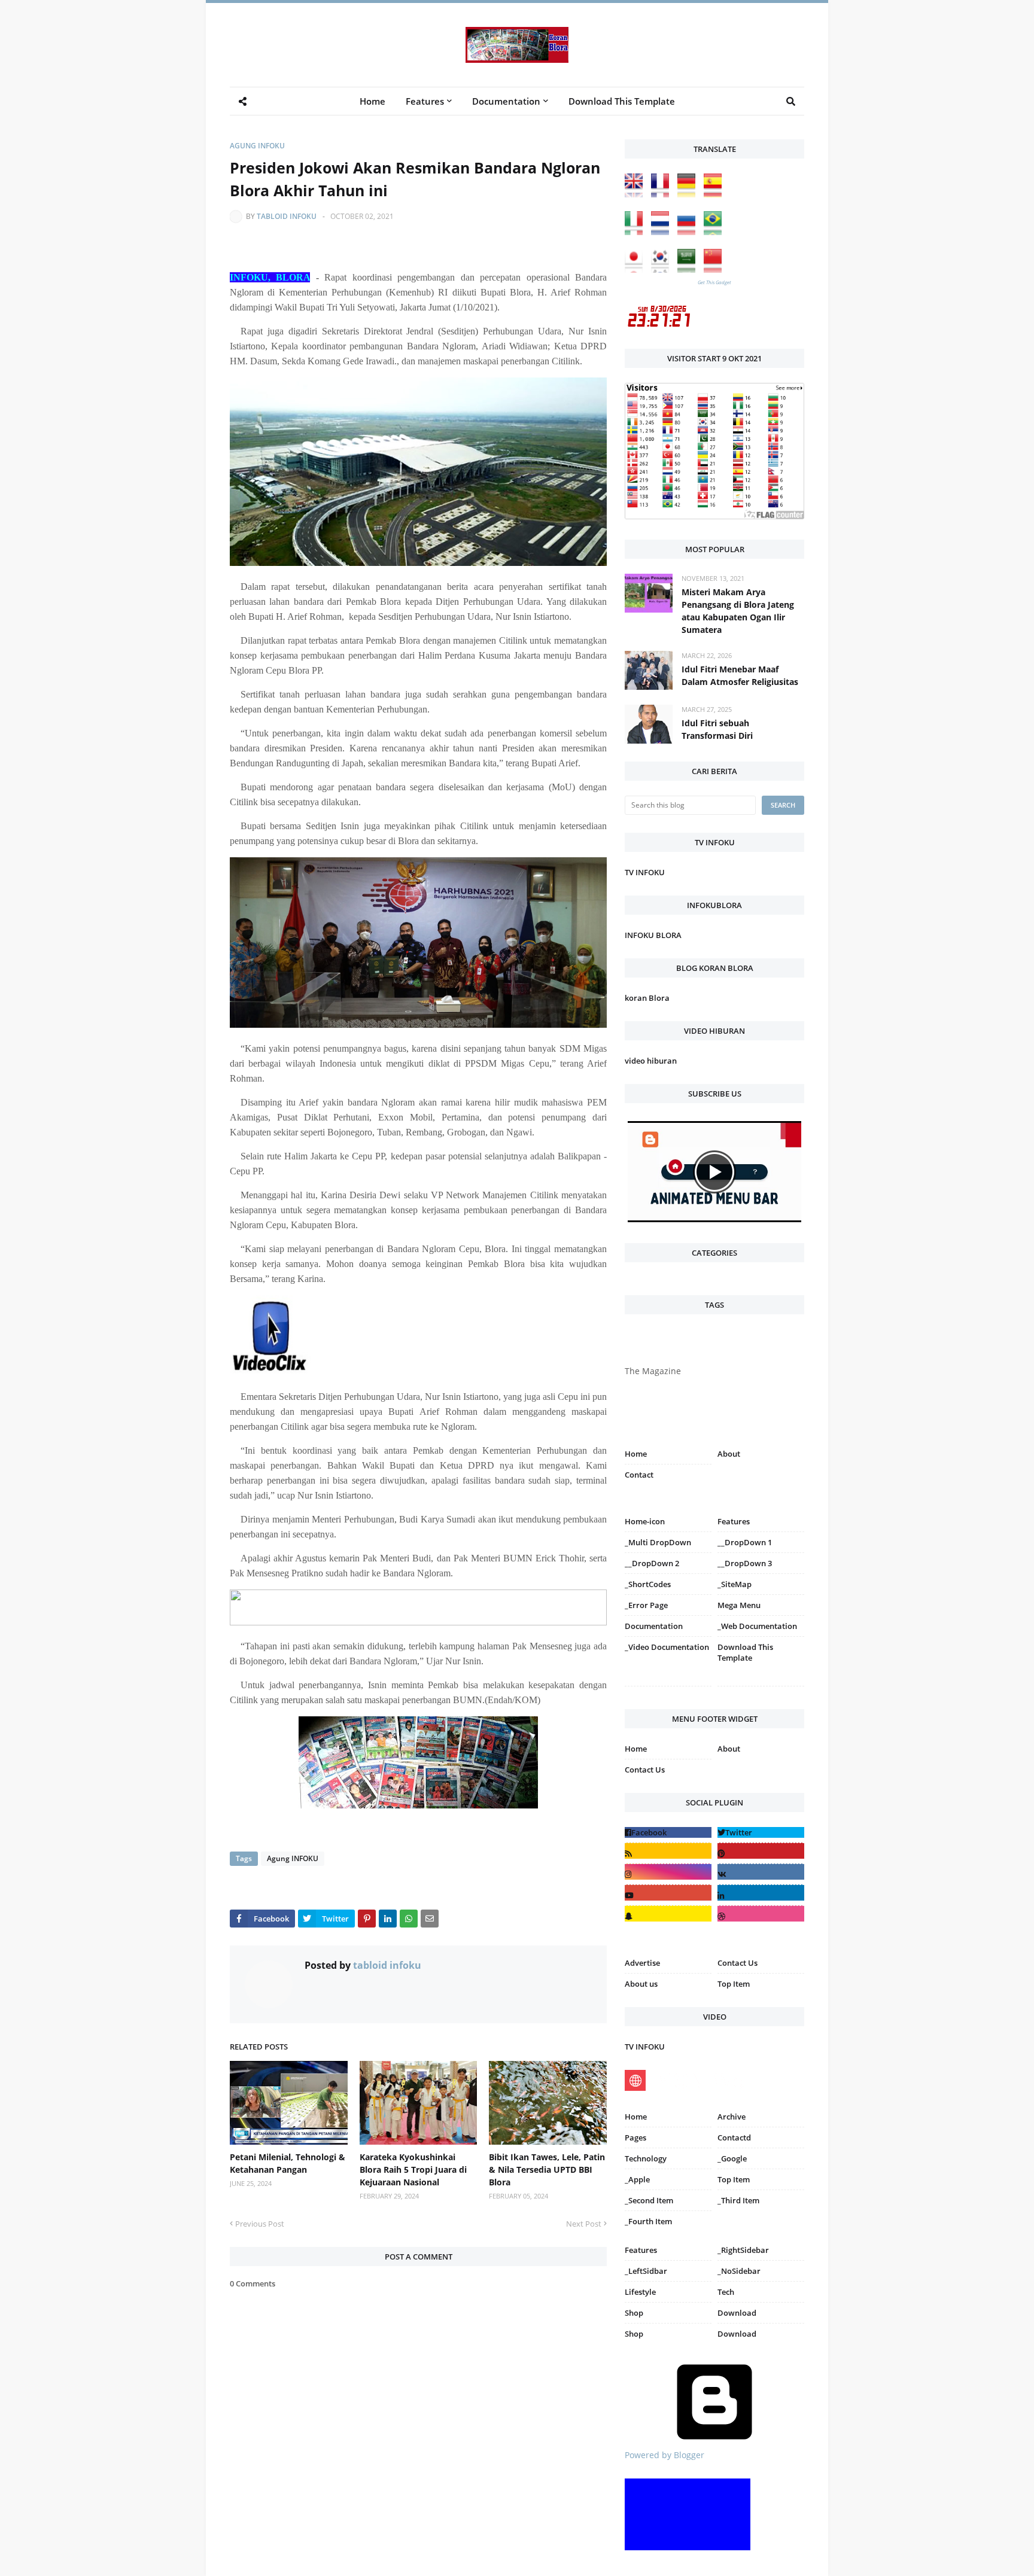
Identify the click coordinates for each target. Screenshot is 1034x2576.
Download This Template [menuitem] (622, 101)
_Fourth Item (648, 2221)
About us (641, 1984)
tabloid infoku (287, 216)
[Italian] (637, 232)
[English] (637, 194)
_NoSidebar (739, 2271)
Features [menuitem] (425, 101)
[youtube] (668, 1893)
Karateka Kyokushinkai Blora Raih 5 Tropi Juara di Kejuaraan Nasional (413, 2169)
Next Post (584, 2224)
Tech (726, 2292)
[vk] (761, 1872)
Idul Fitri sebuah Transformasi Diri (717, 729)
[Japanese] (637, 270)
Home (636, 1454)
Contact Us (645, 1770)
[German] (689, 194)
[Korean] (663, 270)
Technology (646, 2158)
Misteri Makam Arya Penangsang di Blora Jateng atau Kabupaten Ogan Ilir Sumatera (738, 611)
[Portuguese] (716, 232)
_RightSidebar (743, 2250)
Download (737, 2313)
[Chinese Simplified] (716, 270)
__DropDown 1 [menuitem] (745, 1542)
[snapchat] (668, 1913)
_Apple (637, 2179)
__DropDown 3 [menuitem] (745, 1563)
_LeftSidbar (646, 2271)
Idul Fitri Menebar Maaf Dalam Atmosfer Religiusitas (740, 675)
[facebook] (668, 1832)
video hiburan (651, 1061)
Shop (634, 2313)
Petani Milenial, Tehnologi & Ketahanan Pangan (288, 2163)
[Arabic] (689, 270)
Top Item (734, 1984)
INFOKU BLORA (653, 935)
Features (641, 2250)
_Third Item (738, 2200)
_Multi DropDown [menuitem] (658, 1542)
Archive (732, 2117)
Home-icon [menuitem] (645, 1521)
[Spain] (716, 194)
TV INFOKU (645, 872)
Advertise (642, 1963)
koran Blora (647, 998)
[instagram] (668, 1689)
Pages (635, 2137)
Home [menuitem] (372, 101)
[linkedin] (761, 1893)
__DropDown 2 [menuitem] (652, 1563)
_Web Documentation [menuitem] (757, 1626)
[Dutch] (663, 232)
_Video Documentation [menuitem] (667, 1647)
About (729, 1454)
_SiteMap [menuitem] (735, 1584)
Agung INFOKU (257, 146)
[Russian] (689, 232)
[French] (663, 194)
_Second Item (649, 2200)
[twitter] (761, 1832)
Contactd (734, 2137)
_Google (732, 2158)
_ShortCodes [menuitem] (648, 1584)
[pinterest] (761, 1689)
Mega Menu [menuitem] (739, 1605)
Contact (639, 1475)
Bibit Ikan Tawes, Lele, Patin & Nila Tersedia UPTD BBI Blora (547, 2169)
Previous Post (260, 2224)
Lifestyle (640, 2292)
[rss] (668, 1851)
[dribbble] (761, 1913)
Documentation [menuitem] (506, 101)
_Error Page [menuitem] (646, 1605)
